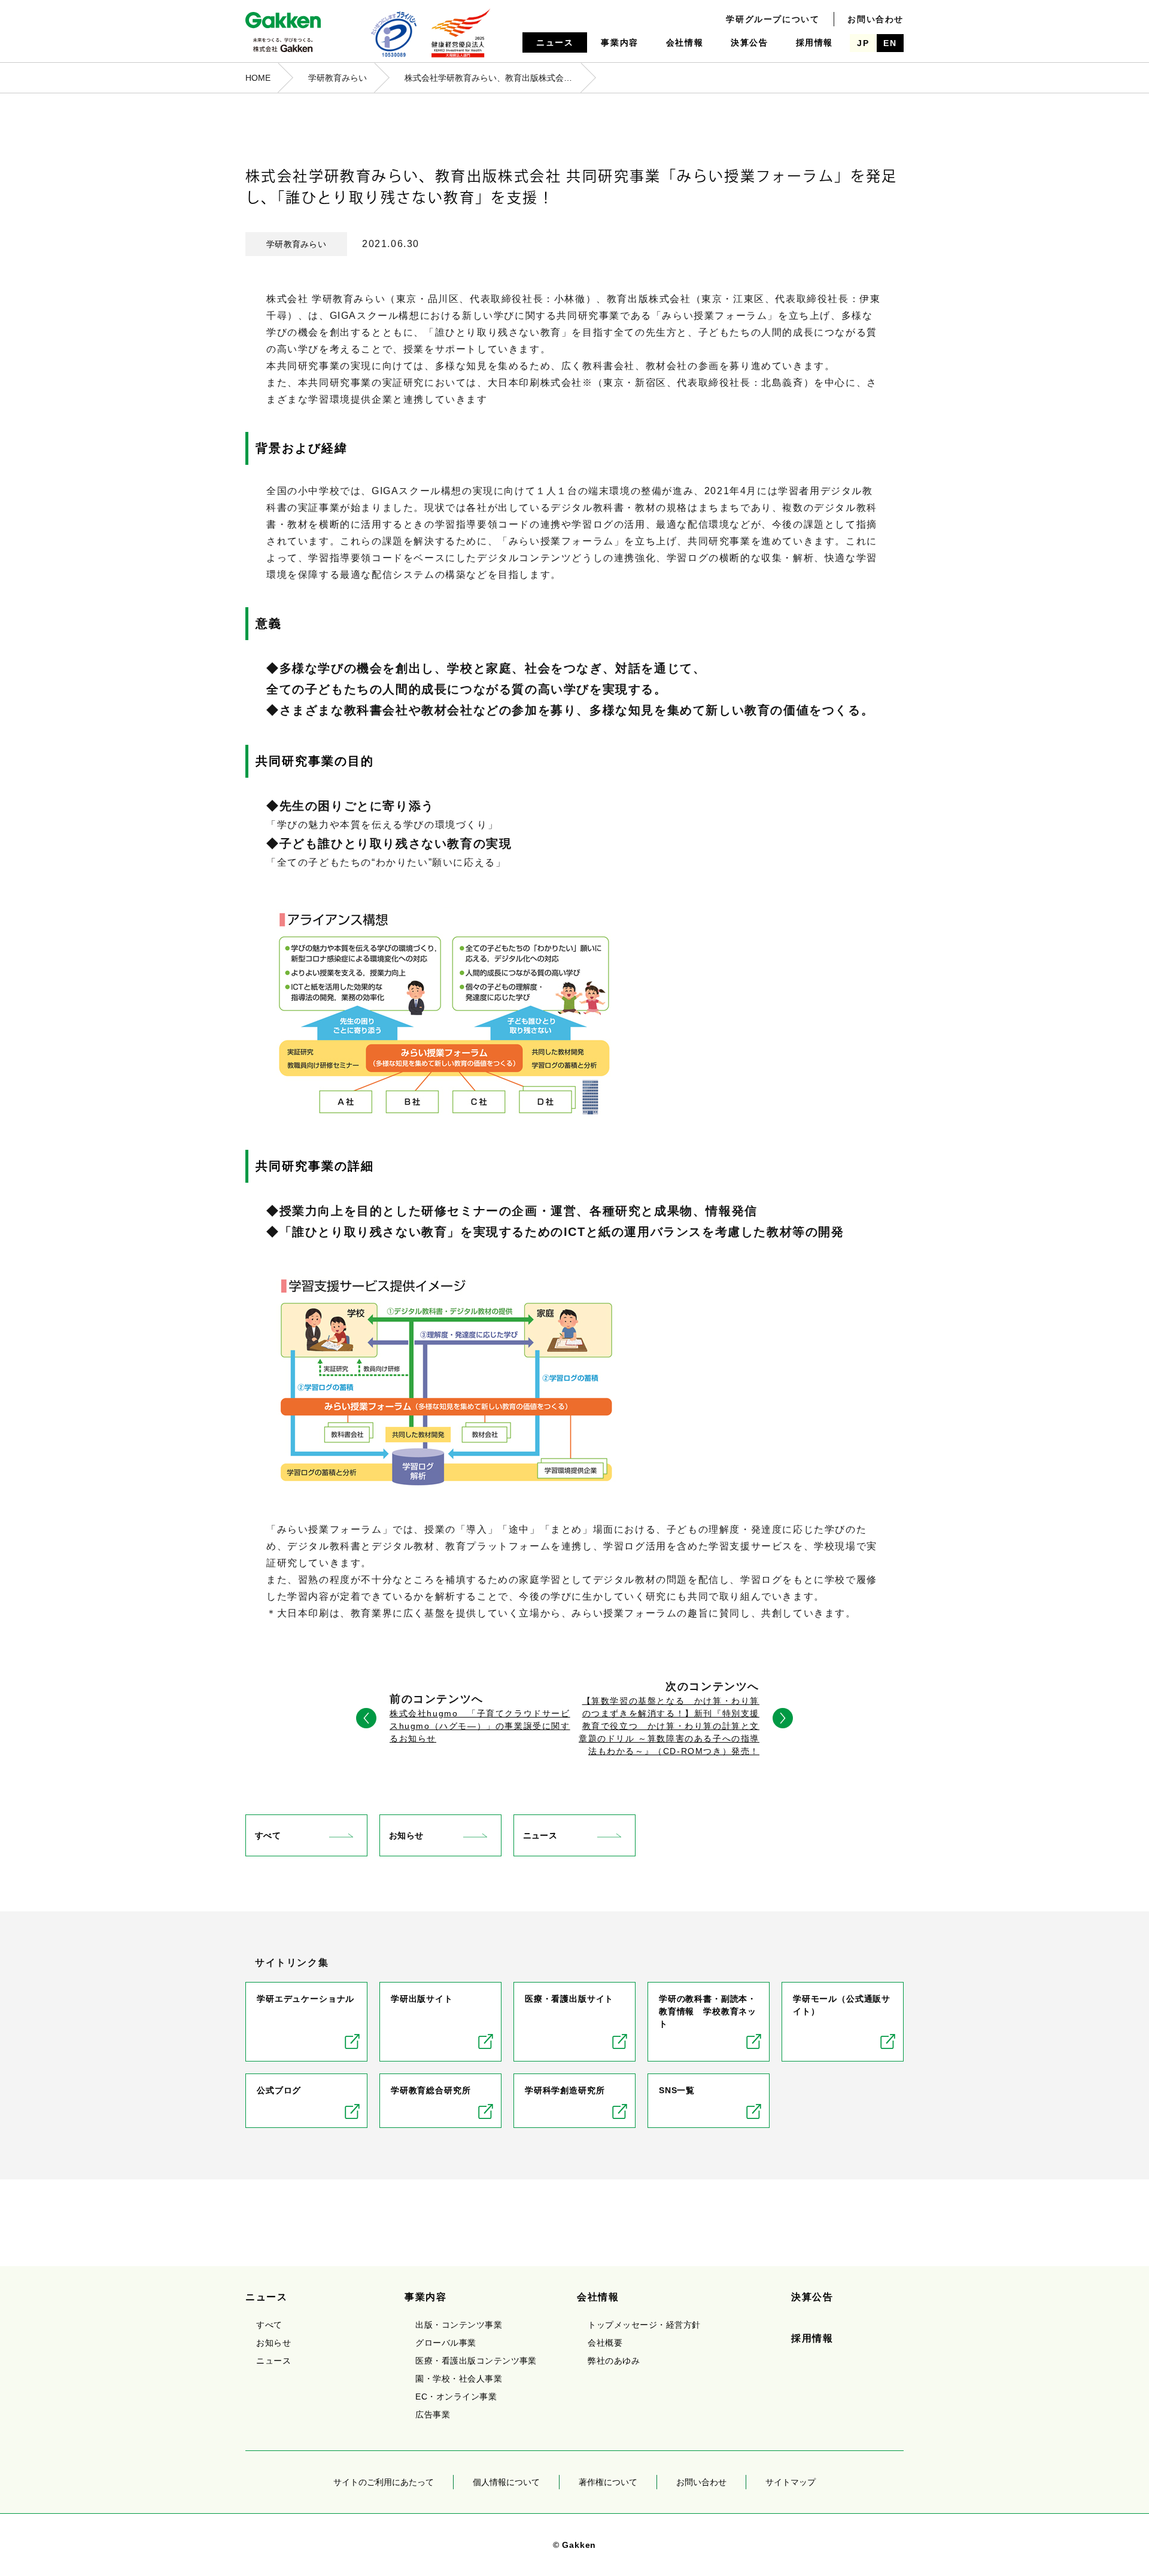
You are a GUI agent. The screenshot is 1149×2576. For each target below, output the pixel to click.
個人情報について (506, 2482)
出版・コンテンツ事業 (459, 2325)
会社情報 (685, 42)
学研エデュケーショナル (306, 1999)
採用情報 (814, 42)
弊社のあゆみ (614, 2361)
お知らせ (406, 1835)
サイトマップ (791, 2482)
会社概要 (605, 2343)
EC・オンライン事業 (456, 2397)
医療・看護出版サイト (569, 1999)
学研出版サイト (422, 1999)
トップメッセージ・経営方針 (644, 2325)
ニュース (555, 42)
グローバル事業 (446, 2343)
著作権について (608, 2482)
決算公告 (749, 42)
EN (890, 43)
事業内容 (619, 42)
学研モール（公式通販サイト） (842, 2005)
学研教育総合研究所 (431, 2090)
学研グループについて (773, 19)
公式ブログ (279, 2090)
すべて (268, 1835)
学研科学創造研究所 (565, 2090)
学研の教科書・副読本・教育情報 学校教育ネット (708, 2011)
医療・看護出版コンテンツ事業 (476, 2361)
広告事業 (433, 2414)
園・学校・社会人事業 (459, 2379)
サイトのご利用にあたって (384, 2482)
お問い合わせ (876, 19)
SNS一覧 (677, 2090)
